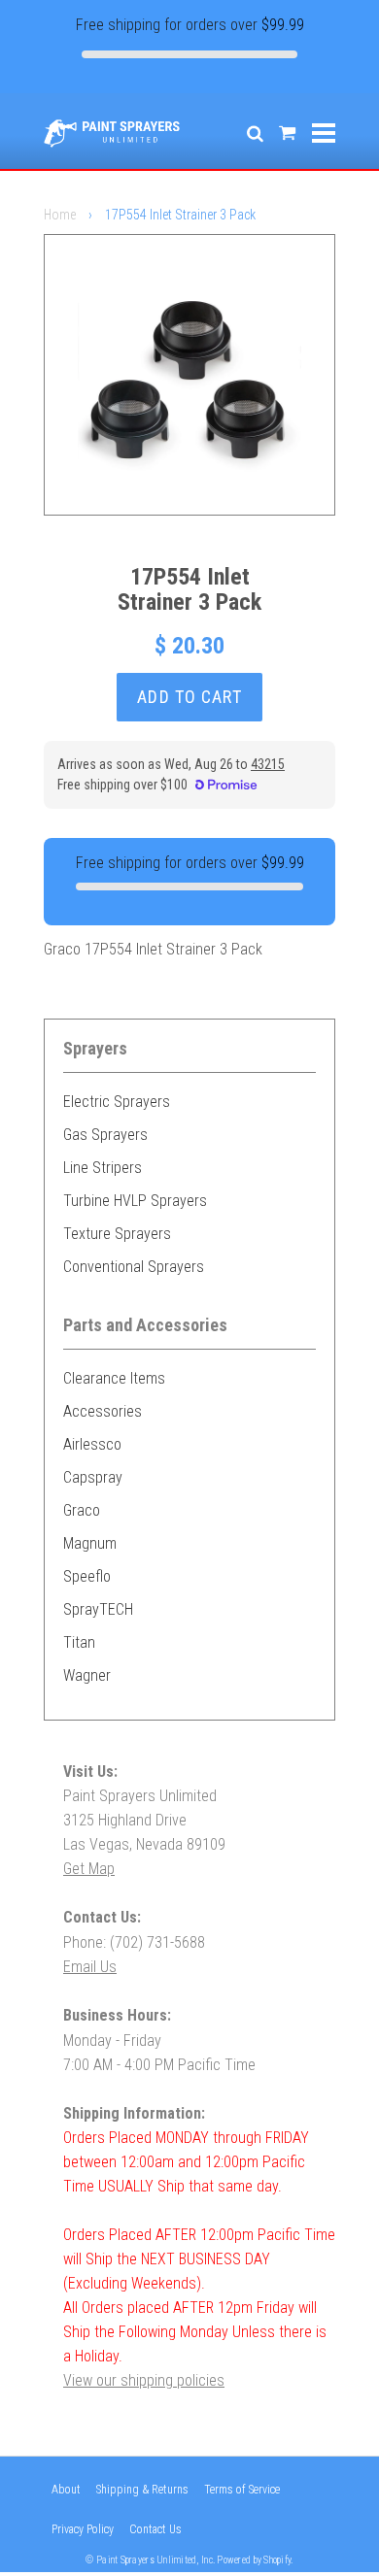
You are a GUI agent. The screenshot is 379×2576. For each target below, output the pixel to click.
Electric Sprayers (117, 1102)
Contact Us (155, 2529)
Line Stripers (103, 1168)
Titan (79, 1642)
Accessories (103, 1411)
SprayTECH (98, 1609)
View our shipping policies (144, 2380)
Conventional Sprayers (134, 1267)
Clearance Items (114, 1378)
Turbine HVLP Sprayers (135, 1201)
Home (60, 215)
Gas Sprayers (105, 1135)
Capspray (93, 1477)
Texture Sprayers (117, 1234)
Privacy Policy (83, 2529)
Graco (82, 1510)
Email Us (90, 1967)
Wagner (87, 1675)
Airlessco (92, 1444)
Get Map (89, 1869)
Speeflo (87, 1576)
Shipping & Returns (142, 2490)
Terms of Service (242, 2490)
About (66, 2490)
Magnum (90, 1543)
